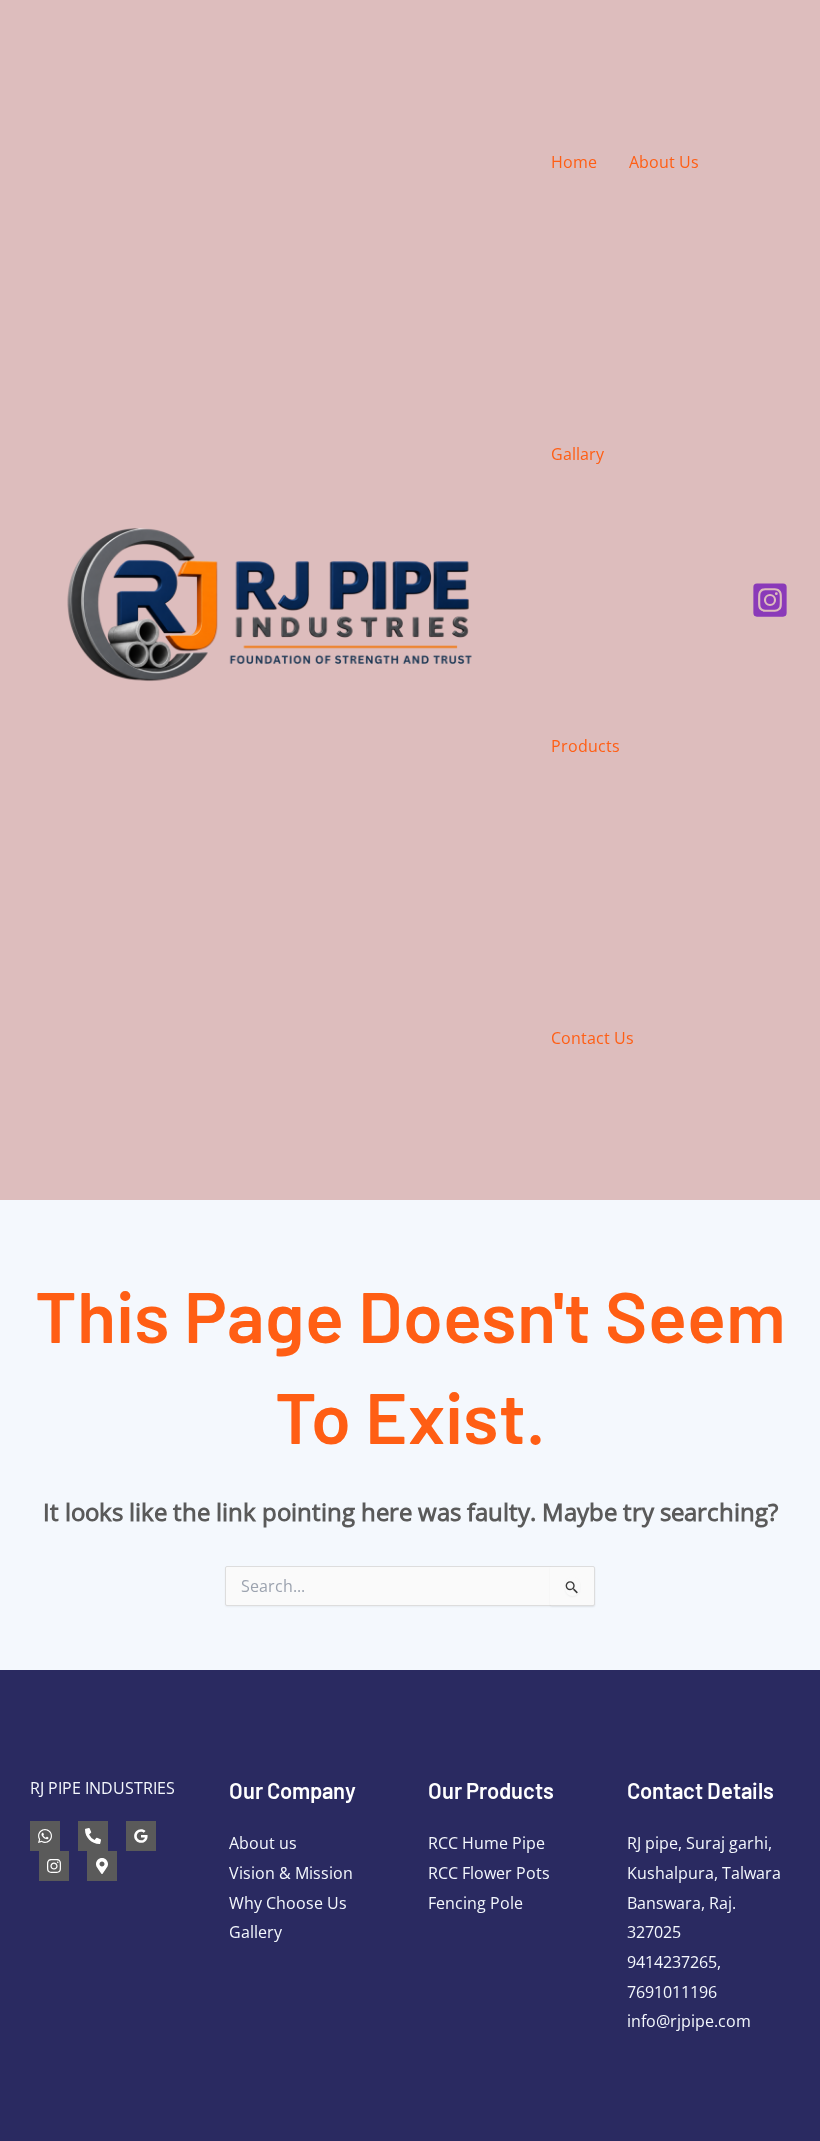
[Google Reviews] (141, 1836)
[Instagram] (770, 600)
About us (263, 1843)
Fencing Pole (475, 1903)
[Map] (102, 1866)
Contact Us (592, 1038)
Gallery (255, 1932)
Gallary (577, 454)
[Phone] (93, 1836)
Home (574, 162)
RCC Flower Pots (489, 1873)
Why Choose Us (288, 1903)
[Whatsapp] (45, 1836)
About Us (664, 162)
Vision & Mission (291, 1873)
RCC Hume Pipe (486, 1843)
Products (585, 746)
